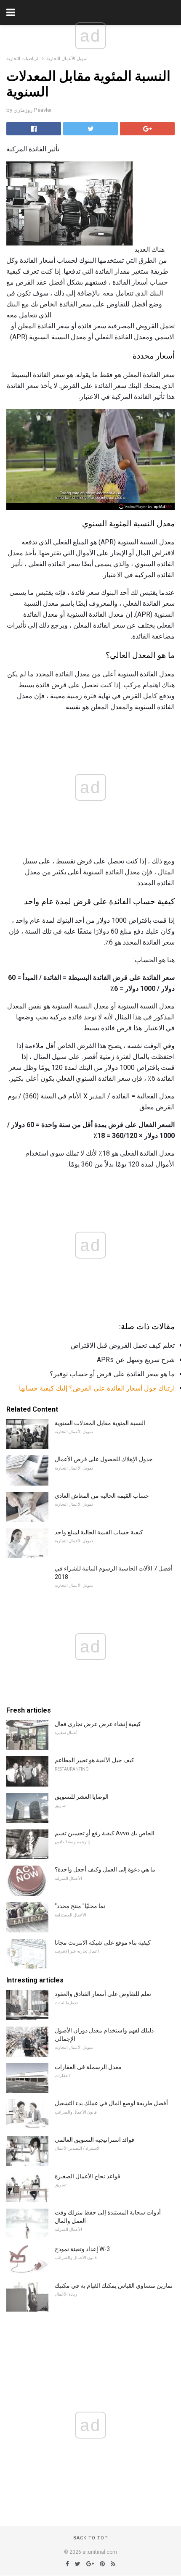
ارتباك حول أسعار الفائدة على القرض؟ (122, 1388)
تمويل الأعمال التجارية (67, 59)
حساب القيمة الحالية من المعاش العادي (102, 1496)
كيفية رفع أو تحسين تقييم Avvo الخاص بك (105, 1833)
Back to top (91, 2538)
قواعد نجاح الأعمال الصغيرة (88, 2176)
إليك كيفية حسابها (43, 1388)
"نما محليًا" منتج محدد (80, 1906)
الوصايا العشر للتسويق (82, 1797)
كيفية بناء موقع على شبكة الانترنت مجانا (103, 1943)
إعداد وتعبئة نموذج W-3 (82, 2249)
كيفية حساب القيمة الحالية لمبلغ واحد (99, 1532)
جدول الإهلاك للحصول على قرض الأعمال (104, 1459)
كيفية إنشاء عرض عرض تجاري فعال (98, 1724)
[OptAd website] (145, 507)
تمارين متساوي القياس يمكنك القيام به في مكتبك (114, 2286)
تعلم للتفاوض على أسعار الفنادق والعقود (103, 1994)
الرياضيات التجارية (23, 59)
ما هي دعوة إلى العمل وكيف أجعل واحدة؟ (105, 1869)
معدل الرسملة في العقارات (88, 2067)
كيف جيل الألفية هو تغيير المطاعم (94, 1760)
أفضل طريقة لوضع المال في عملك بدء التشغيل (111, 2103)
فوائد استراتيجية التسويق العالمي (94, 2140)
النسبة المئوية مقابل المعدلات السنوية (100, 1423)
